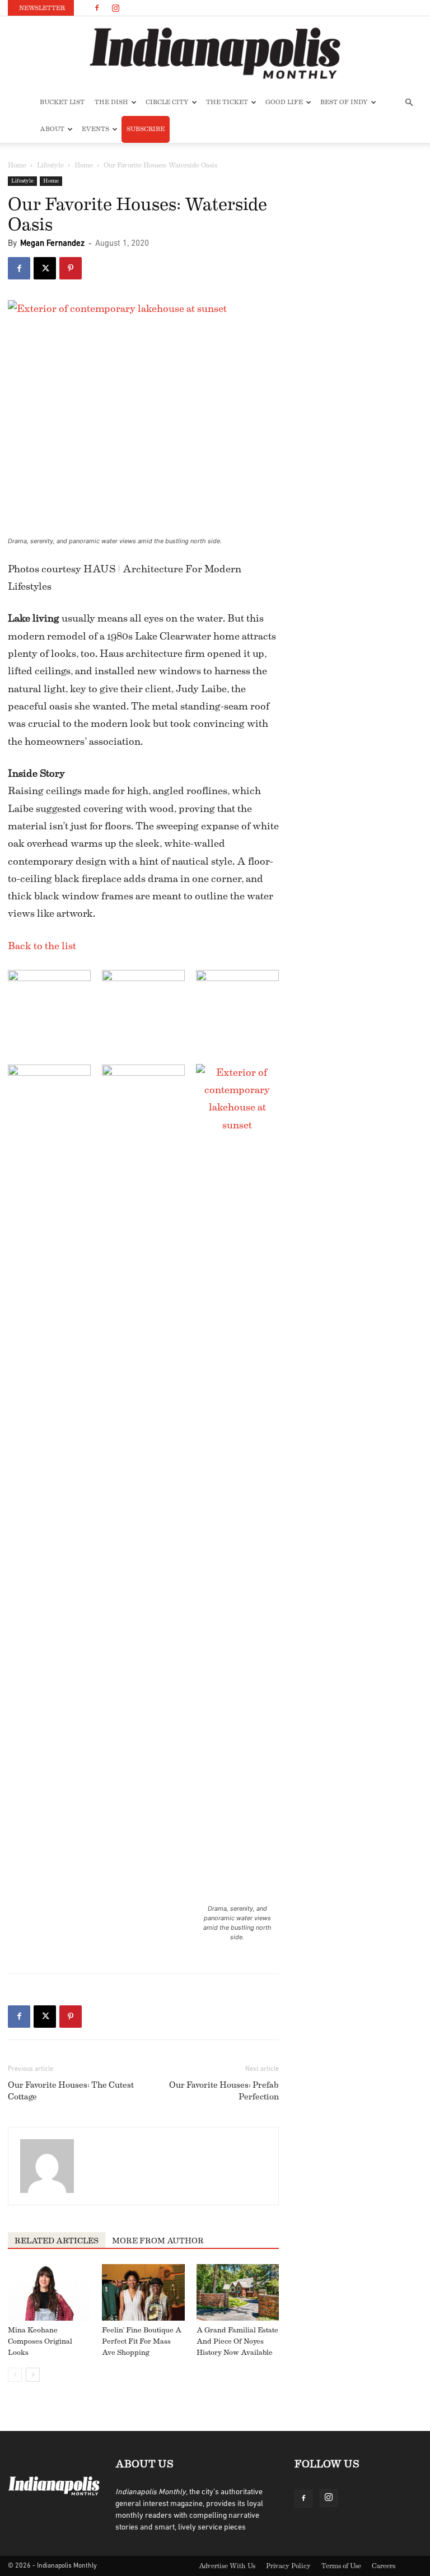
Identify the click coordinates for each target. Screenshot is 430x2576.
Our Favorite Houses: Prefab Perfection (224, 2091)
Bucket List (62, 102)
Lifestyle (50, 165)
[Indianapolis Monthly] (215, 53)
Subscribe (146, 129)
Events (95, 129)
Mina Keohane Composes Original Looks (40, 2341)
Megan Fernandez (52, 244)
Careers (384, 2566)
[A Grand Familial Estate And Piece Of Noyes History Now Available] (238, 2292)
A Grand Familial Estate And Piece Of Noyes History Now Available (237, 2341)
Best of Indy (344, 102)
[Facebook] (97, 8)
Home (17, 165)
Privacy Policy (288, 2566)
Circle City (167, 102)
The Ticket (227, 102)
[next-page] (33, 2375)
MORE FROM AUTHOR (158, 2241)
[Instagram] (115, 8)
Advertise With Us (227, 2566)
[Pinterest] (71, 268)
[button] (409, 103)
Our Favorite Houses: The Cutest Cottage (71, 2091)
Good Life (284, 102)
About (52, 129)
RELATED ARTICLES (57, 2241)
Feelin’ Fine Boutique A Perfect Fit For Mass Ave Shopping (142, 2341)
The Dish (111, 102)
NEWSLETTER (42, 8)
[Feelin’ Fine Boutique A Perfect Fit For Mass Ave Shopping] (143, 2292)
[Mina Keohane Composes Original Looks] (49, 2292)
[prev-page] (15, 2375)
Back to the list (42, 946)
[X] (45, 268)
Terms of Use (341, 2566)
